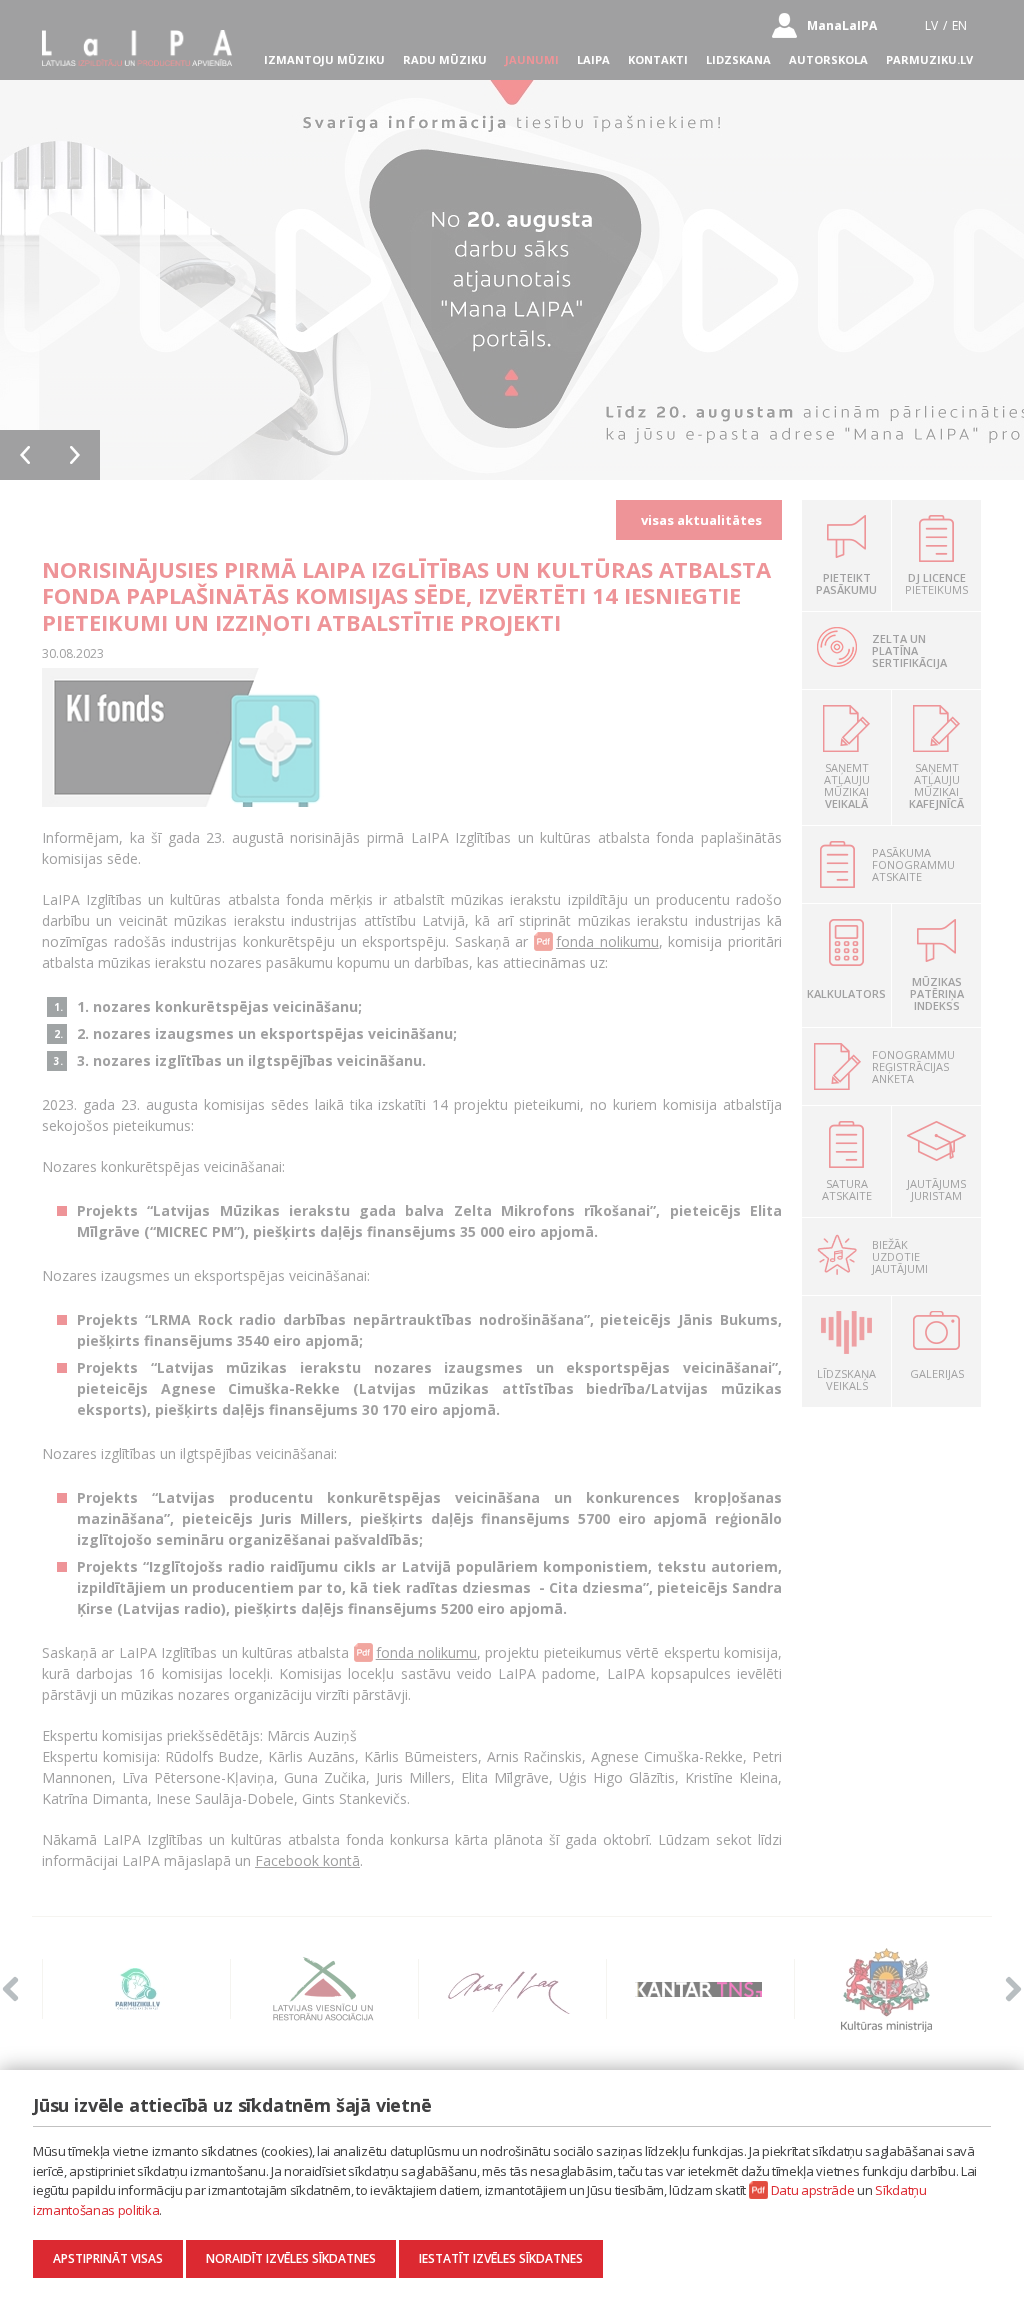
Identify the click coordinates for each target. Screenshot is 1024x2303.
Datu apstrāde (813, 2190)
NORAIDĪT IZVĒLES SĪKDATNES (291, 2258)
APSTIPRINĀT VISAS (108, 2258)
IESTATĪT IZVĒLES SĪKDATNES (501, 2258)
